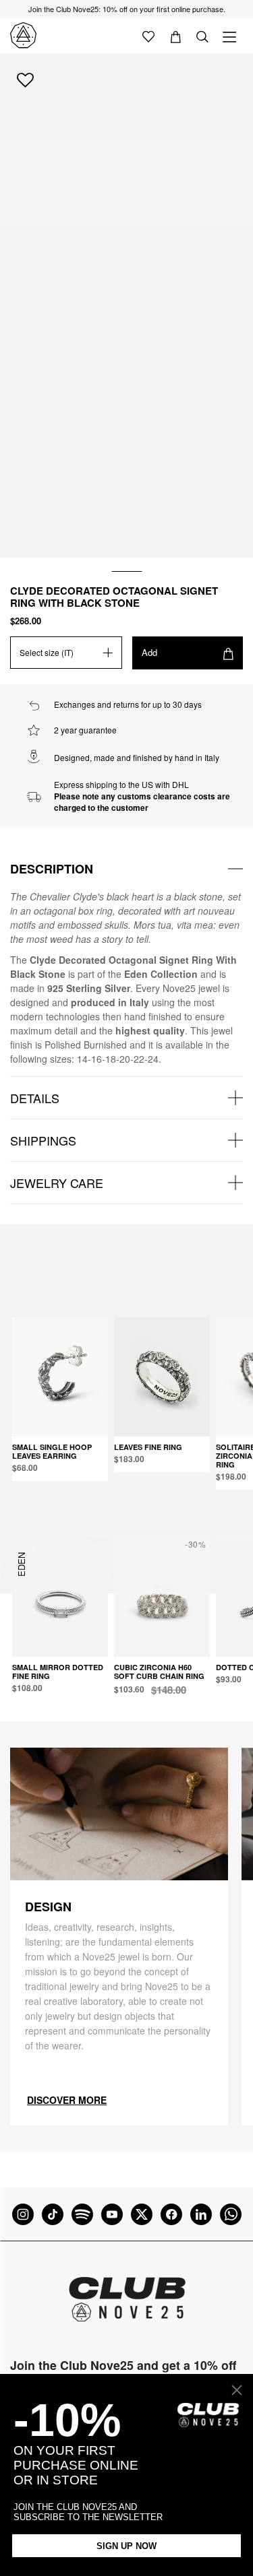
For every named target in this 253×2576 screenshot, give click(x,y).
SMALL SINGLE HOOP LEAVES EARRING (52, 1451)
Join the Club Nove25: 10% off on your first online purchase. (127, 9)
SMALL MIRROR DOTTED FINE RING (58, 1672)
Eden (21, 1564)
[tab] (126, 869)
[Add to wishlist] (25, 79)
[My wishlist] (148, 36)
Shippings (43, 1140)
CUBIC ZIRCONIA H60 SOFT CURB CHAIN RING (159, 1672)
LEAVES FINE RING (148, 1447)
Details (35, 1098)
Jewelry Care (57, 1183)
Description (52, 869)
